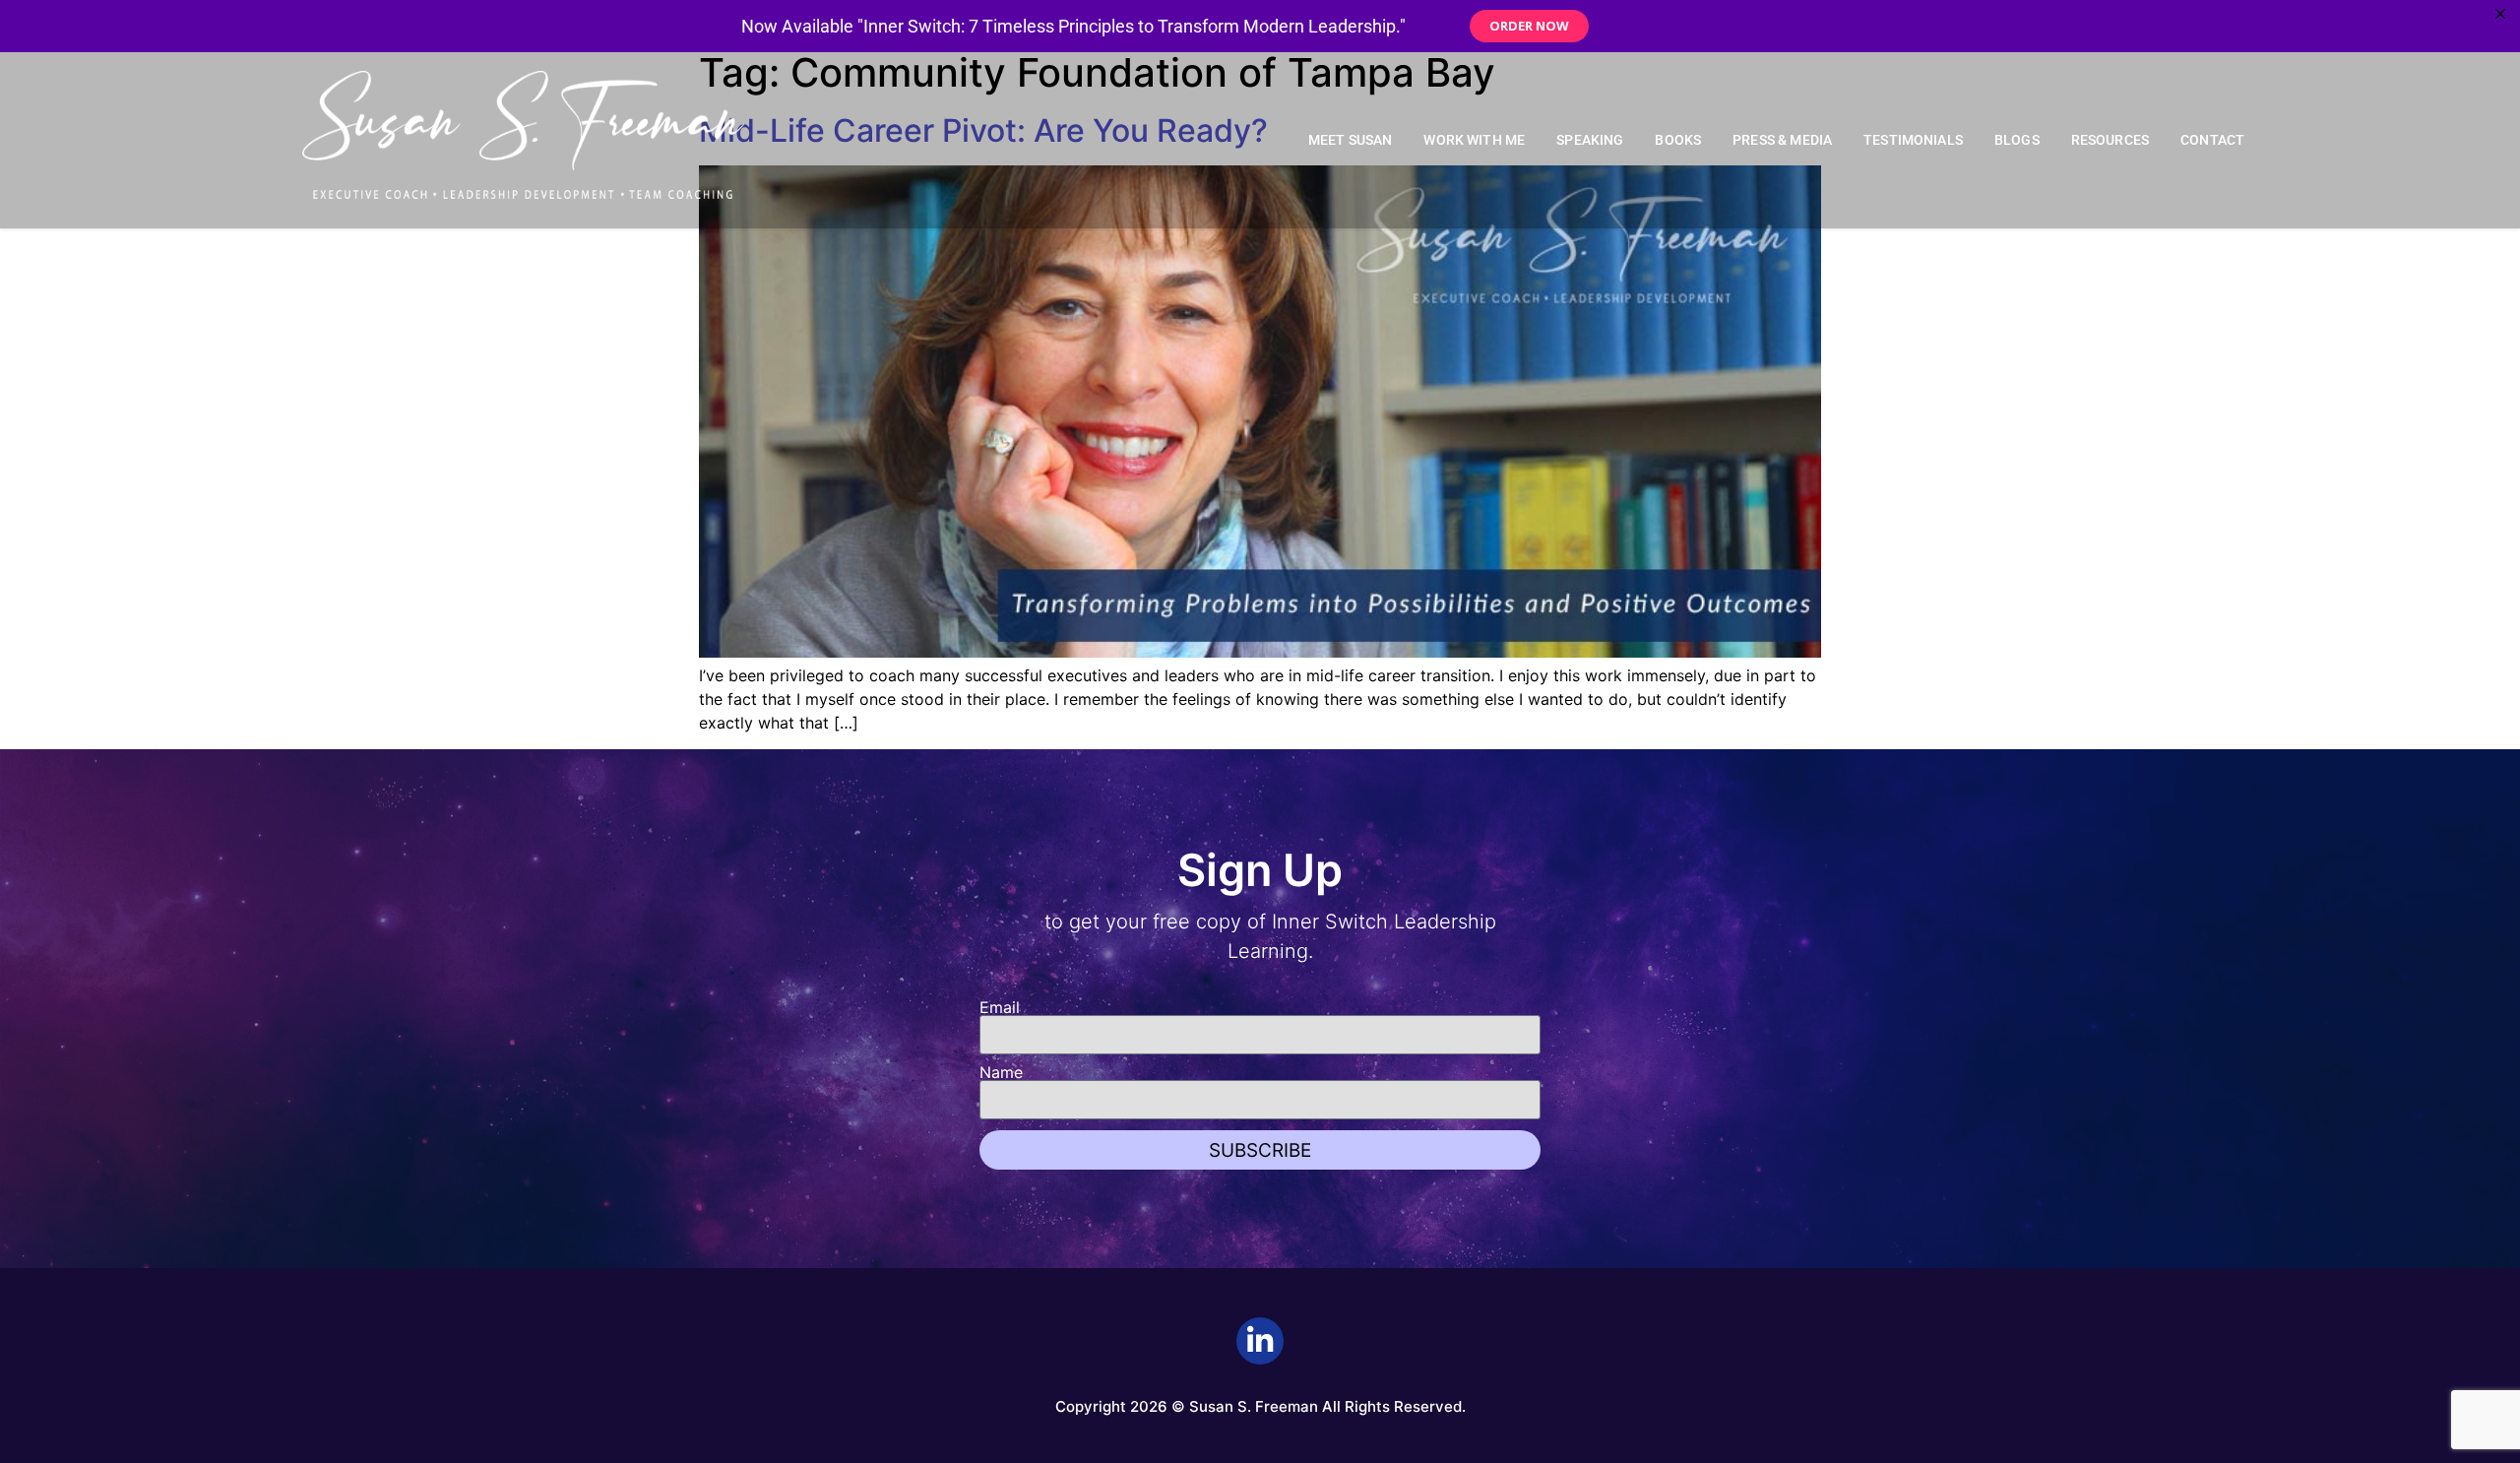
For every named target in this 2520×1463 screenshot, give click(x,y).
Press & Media (1782, 140)
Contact (2212, 140)
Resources (2110, 140)
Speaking (1590, 140)
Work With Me (1474, 140)
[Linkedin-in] (1260, 1341)
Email (1000, 1007)
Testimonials (1913, 140)
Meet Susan (1351, 140)
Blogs (2017, 140)
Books (1678, 140)
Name (1001, 1072)
